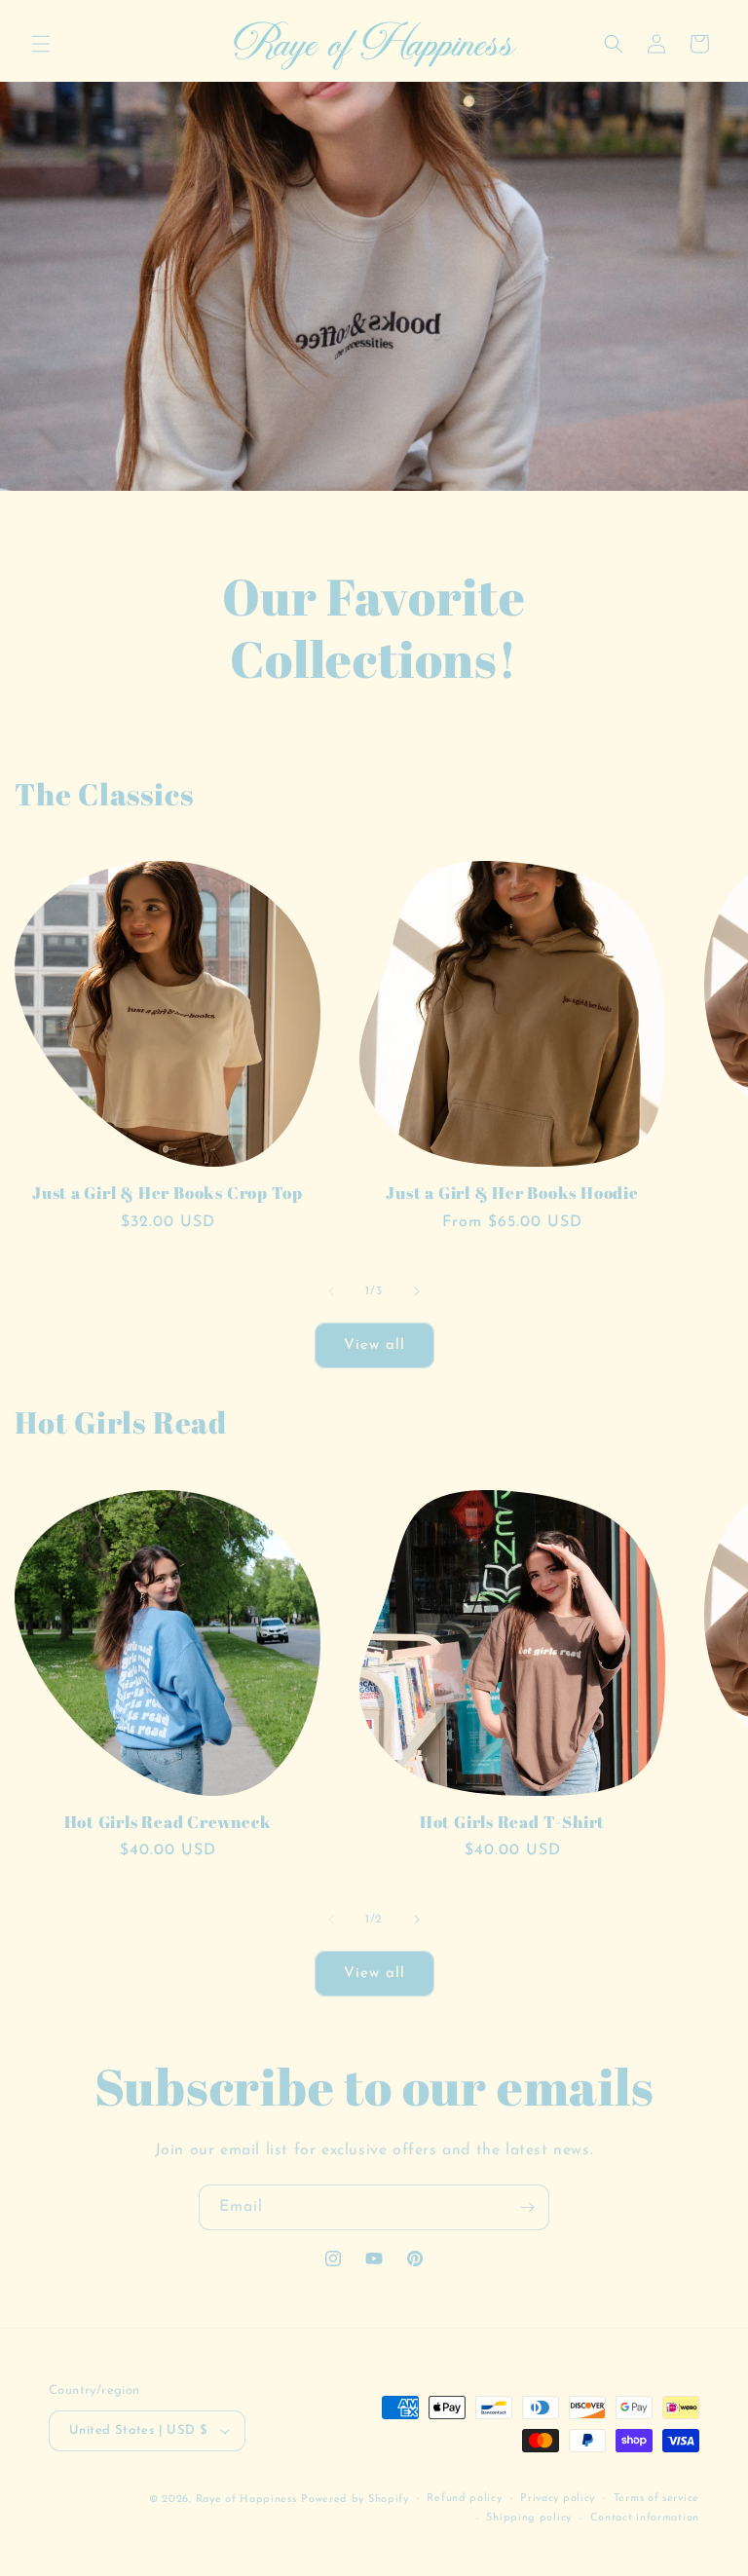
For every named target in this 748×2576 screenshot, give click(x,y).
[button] (41, 44)
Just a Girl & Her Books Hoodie (512, 1194)
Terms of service (656, 2499)
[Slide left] (331, 1291)
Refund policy (464, 2499)
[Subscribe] (527, 2207)
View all (374, 1345)
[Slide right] (417, 1291)
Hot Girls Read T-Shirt (512, 1823)
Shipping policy (529, 2518)
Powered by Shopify (355, 2500)
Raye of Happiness (246, 2500)
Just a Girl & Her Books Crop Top (168, 1194)
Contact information (645, 2518)
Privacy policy (558, 2499)
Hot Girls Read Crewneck (168, 1823)
